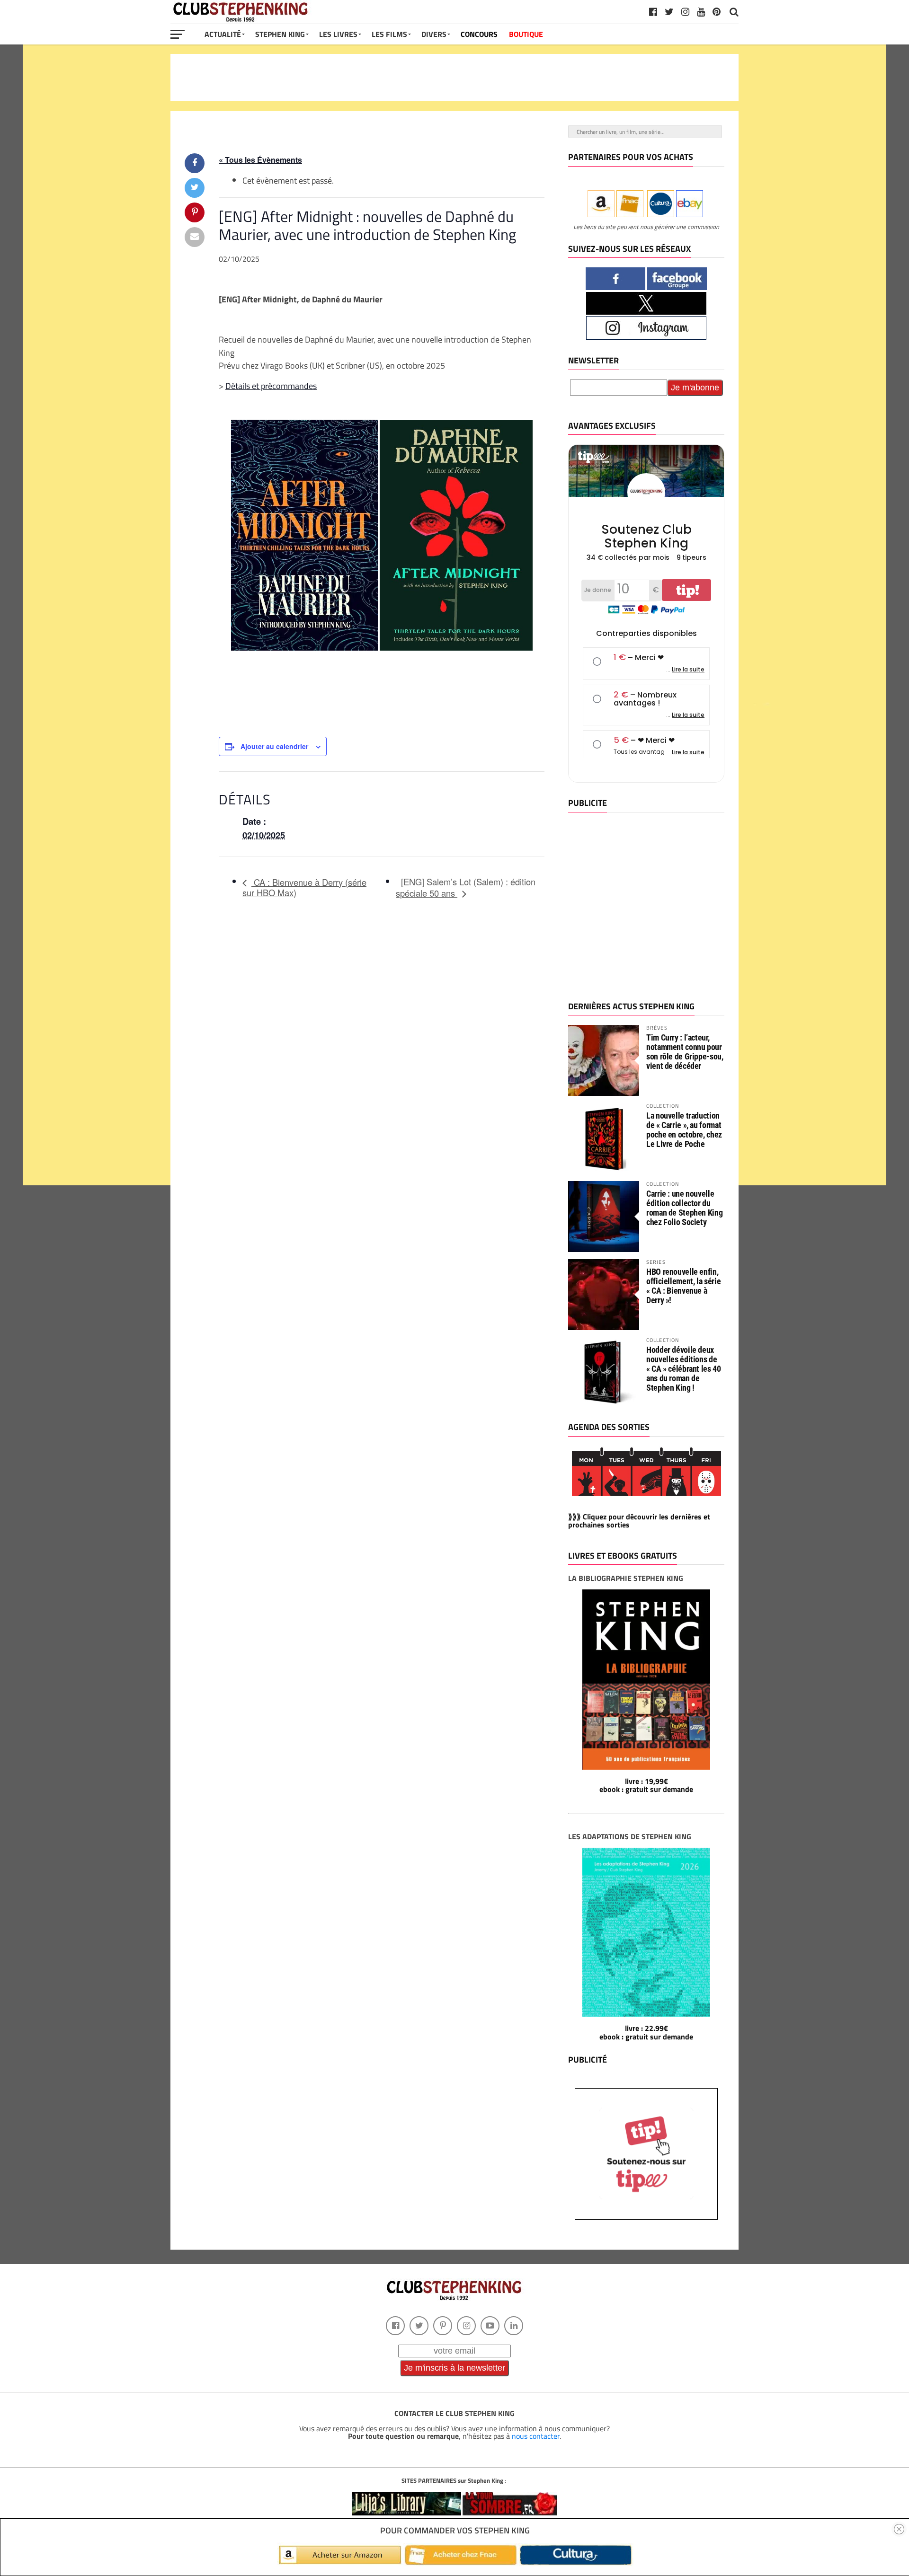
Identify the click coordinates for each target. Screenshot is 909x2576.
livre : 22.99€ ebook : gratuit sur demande (646, 2032)
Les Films (389, 34)
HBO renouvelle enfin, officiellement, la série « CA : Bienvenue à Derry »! (683, 1286)
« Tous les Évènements (260, 160)
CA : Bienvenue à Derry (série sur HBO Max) (304, 887)
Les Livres (338, 34)
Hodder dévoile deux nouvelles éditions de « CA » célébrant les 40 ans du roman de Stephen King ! (684, 1369)
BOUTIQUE (526, 34)
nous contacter (536, 2436)
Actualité (223, 34)
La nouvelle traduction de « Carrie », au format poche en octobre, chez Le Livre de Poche (684, 1130)
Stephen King (280, 34)
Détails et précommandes (271, 386)
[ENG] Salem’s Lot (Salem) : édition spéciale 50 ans (466, 887)
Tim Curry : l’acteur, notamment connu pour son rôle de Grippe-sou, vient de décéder (685, 1052)
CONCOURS (479, 34)
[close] (899, 2529)
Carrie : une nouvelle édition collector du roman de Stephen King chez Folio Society (684, 1208)
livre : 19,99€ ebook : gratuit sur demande (646, 1785)
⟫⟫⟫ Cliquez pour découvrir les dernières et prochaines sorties (639, 1521)
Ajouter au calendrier (274, 746)
